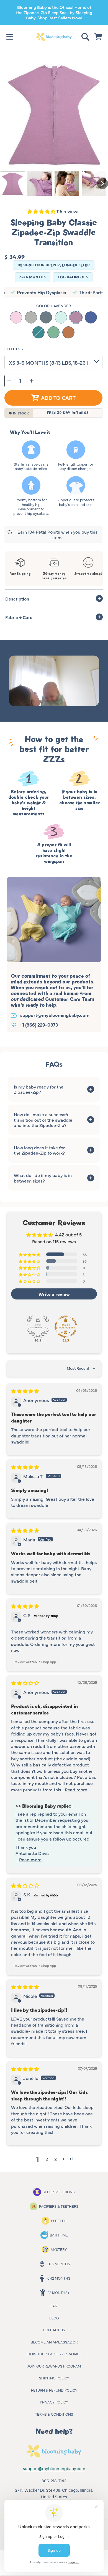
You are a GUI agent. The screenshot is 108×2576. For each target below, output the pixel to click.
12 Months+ (59, 2292)
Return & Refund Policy (54, 2390)
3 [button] (56, 2159)
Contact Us (54, 2330)
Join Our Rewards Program (54, 2366)
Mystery (59, 2249)
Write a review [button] (54, 1294)
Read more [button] (76, 1789)
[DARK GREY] (46, 317)
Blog (54, 2318)
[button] (10, 37)
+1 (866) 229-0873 (39, 1025)
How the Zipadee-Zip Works (54, 2354)
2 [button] (47, 2159)
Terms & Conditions (54, 2414)
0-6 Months (59, 2264)
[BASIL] (53, 332)
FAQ (54, 2306)
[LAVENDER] (76, 317)
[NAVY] (91, 317)
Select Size (15, 349)
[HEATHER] (31, 317)
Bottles (59, 2220)
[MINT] (61, 317)
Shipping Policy (54, 2378)
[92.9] (38, 1327)
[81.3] (66, 1327)
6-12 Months (59, 2278)
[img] (25, 1391)
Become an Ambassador (54, 2342)
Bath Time (59, 2235)
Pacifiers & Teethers (59, 2206)
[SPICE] (68, 332)
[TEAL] (38, 332)
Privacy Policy (54, 2402)
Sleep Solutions (59, 2192)
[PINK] (16, 317)
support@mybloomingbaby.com (55, 1015)
